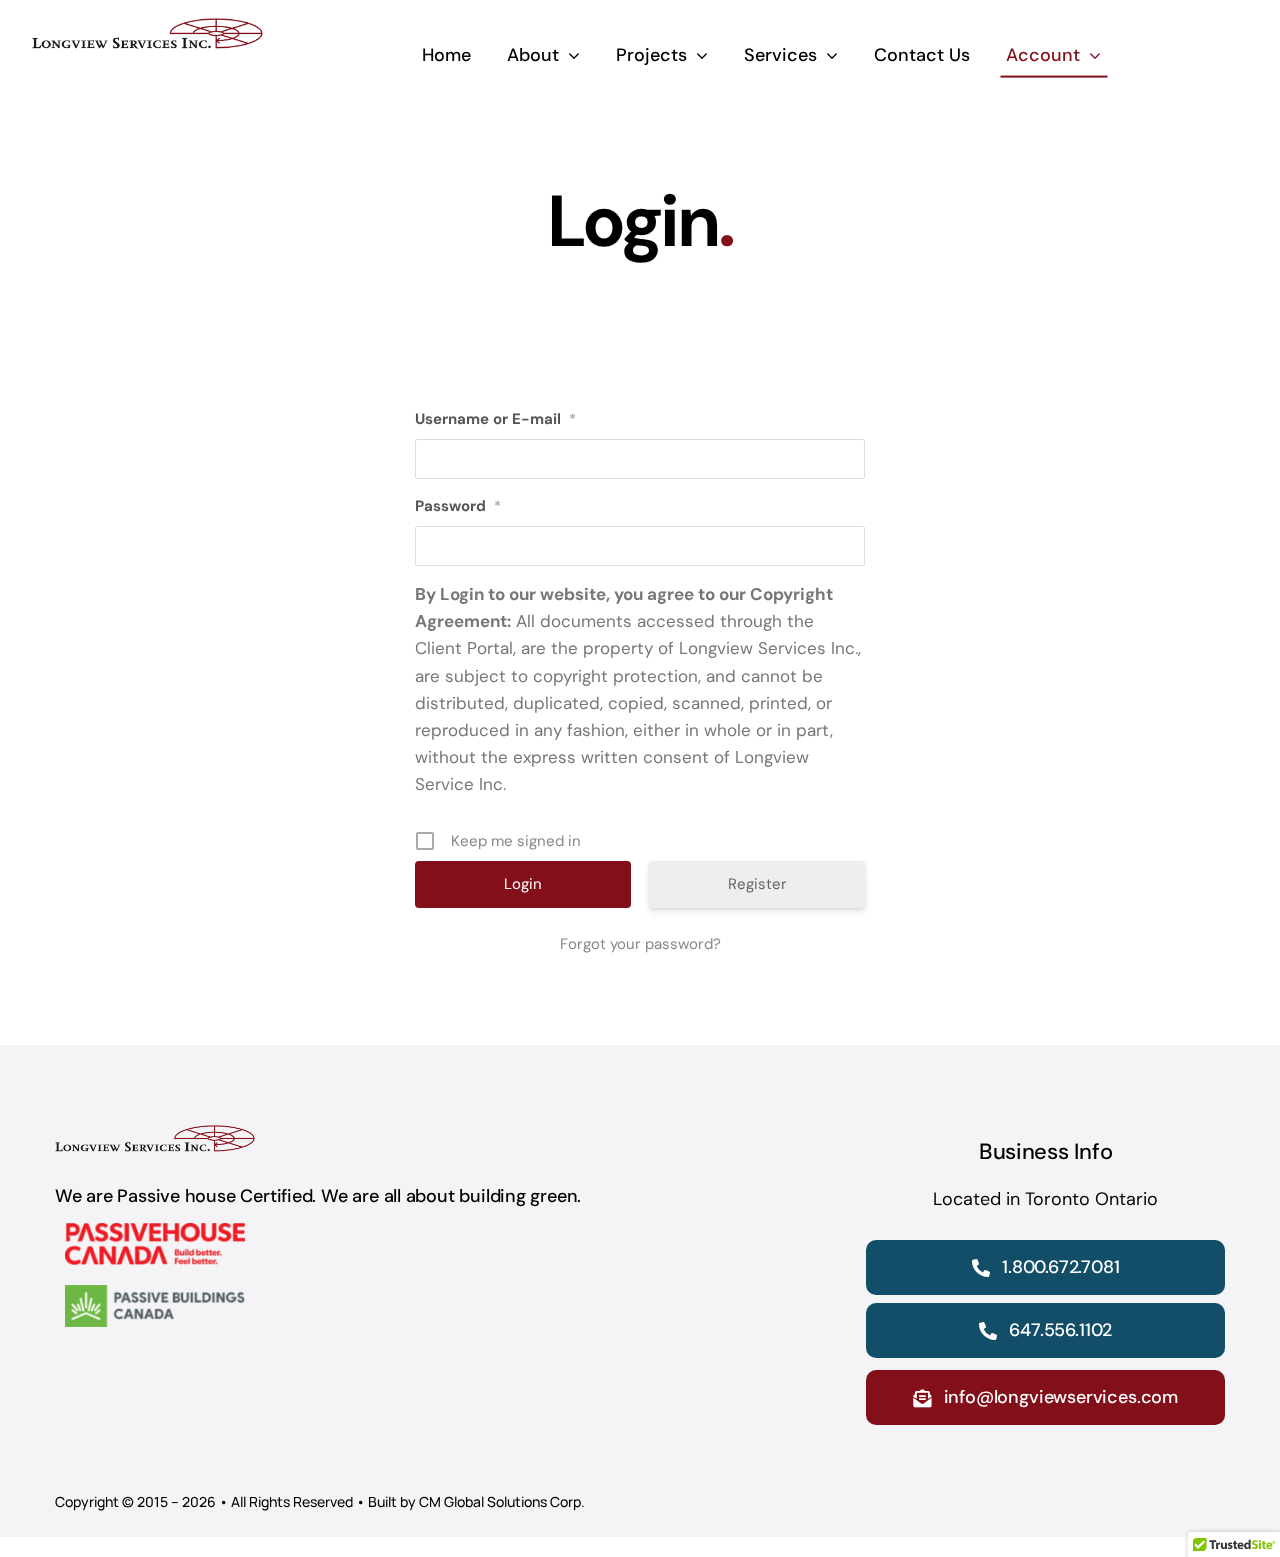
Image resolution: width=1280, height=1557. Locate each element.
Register (757, 884)
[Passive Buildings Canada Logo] (155, 1295)
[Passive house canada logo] (155, 1233)
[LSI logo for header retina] (147, 28)
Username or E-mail (495, 419)
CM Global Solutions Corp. (502, 1501)
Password (458, 506)
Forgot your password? (640, 944)
